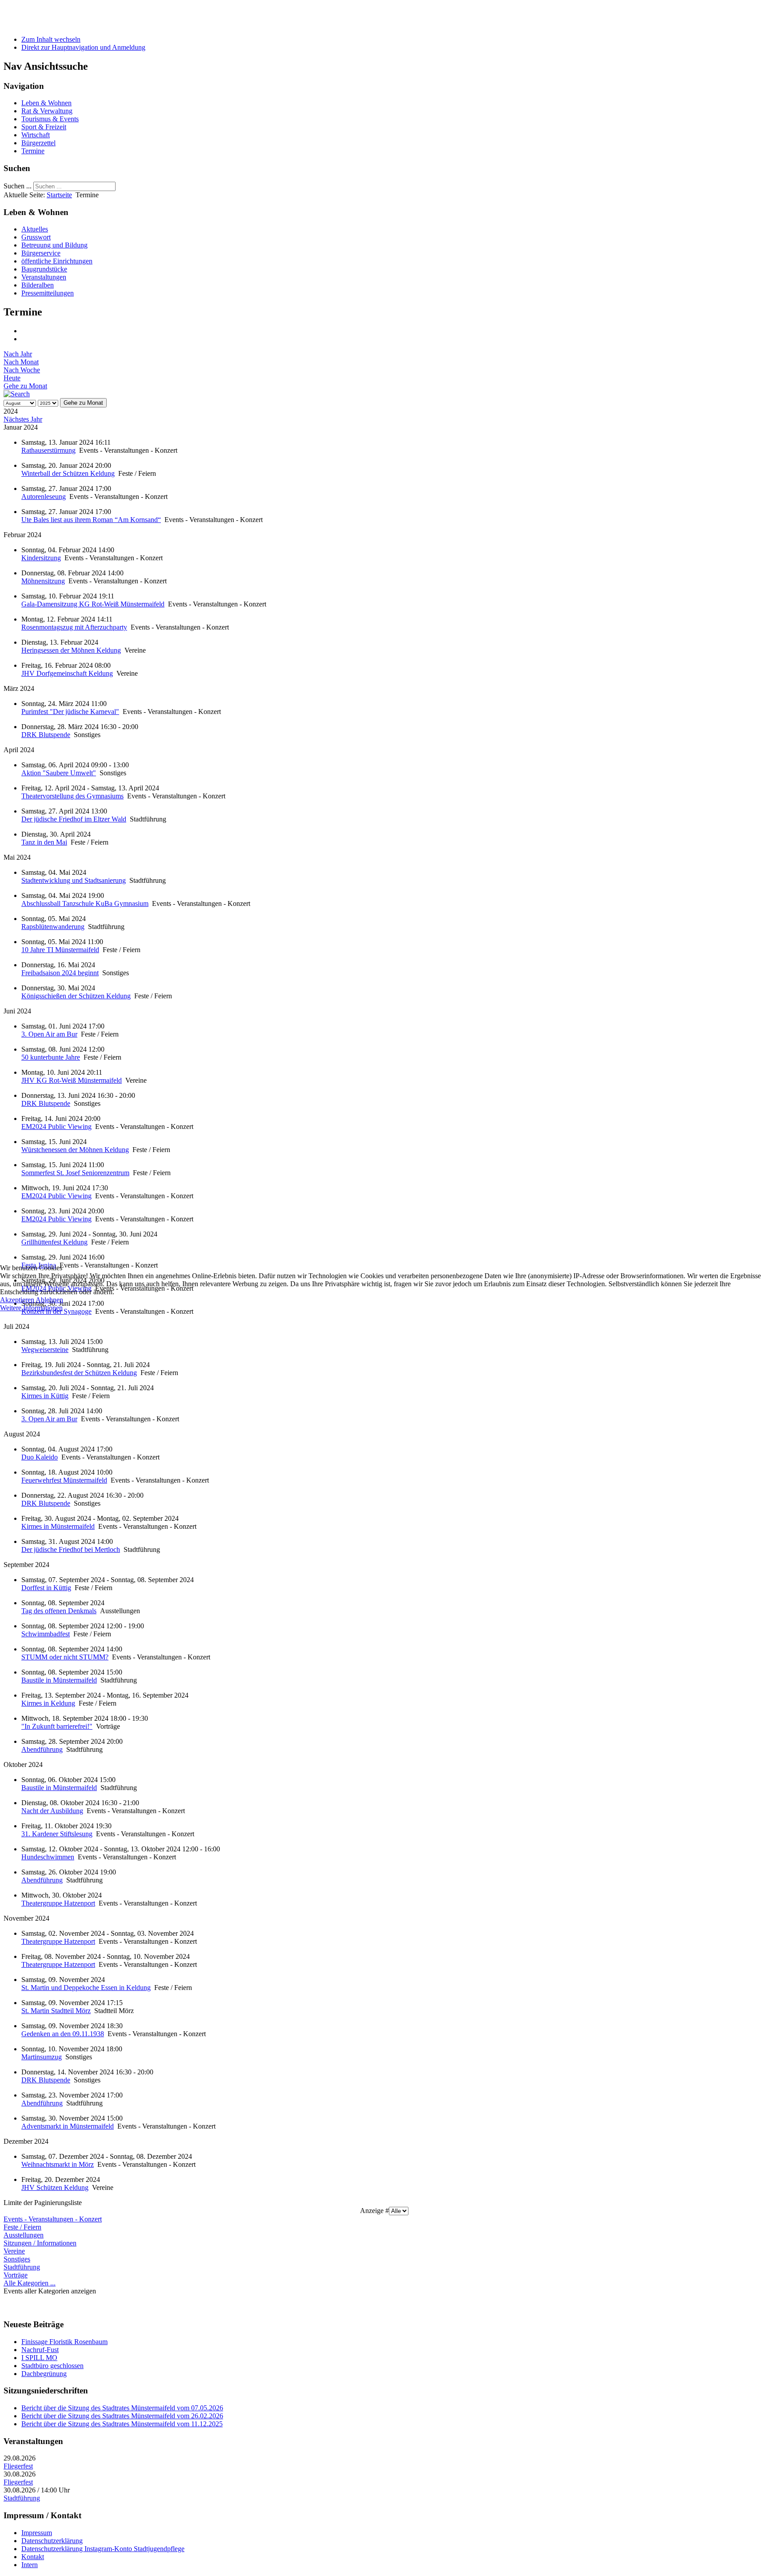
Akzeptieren (17, 1300)
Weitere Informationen (31, 1308)
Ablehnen (49, 1300)
